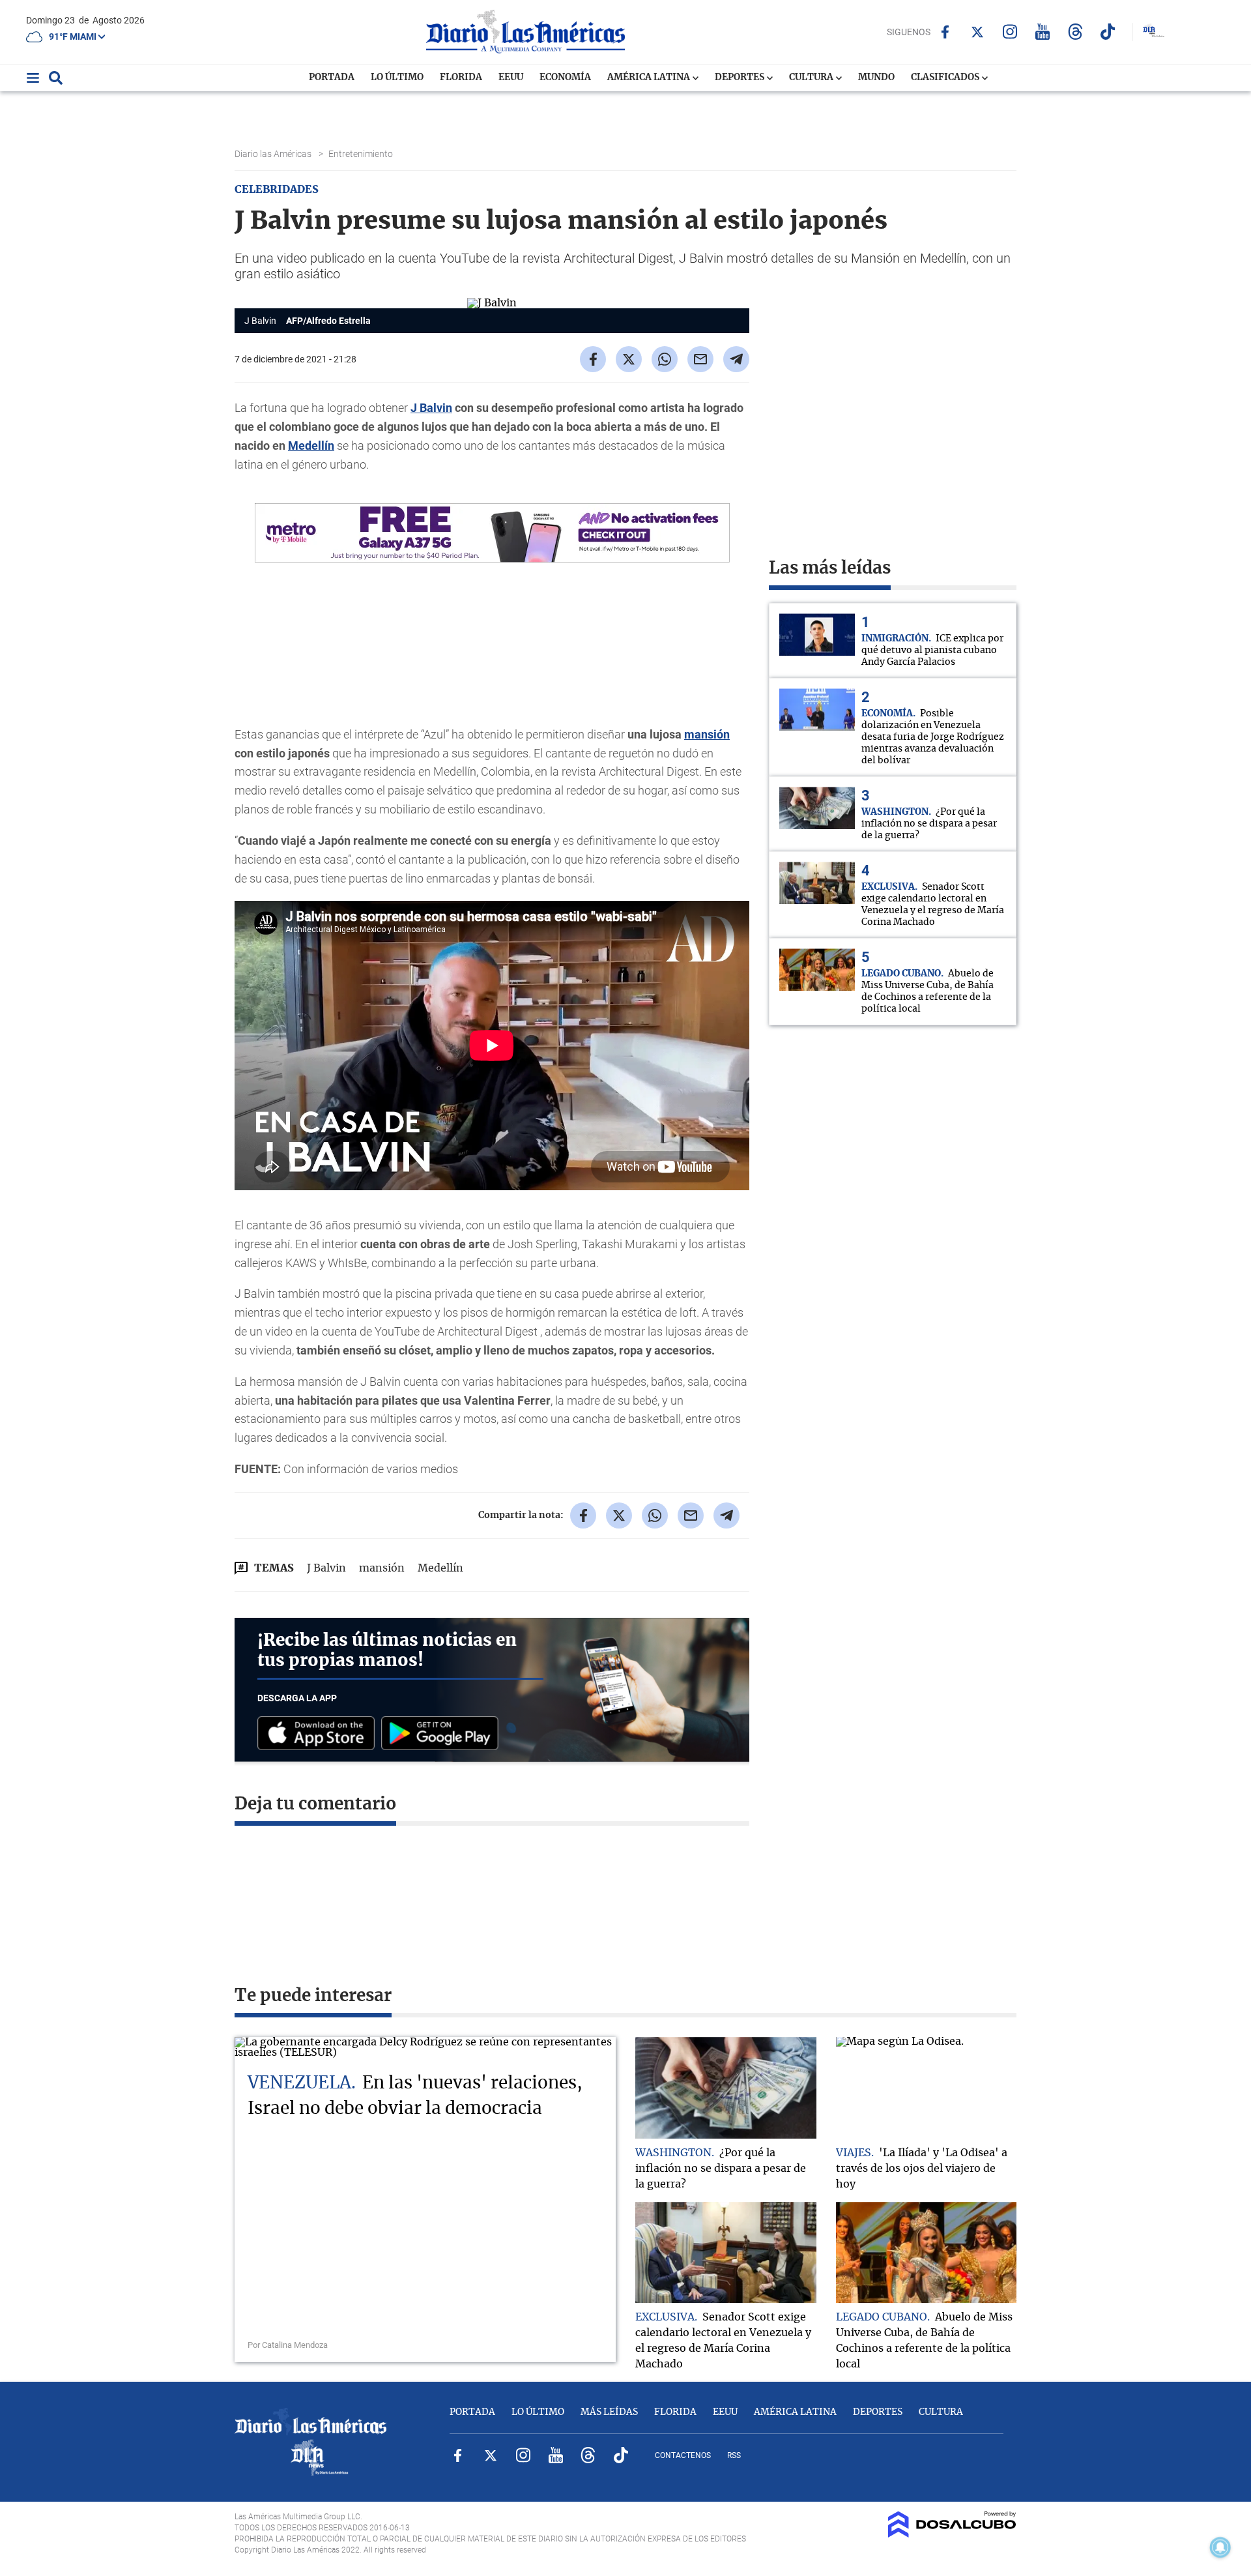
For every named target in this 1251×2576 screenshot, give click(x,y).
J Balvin (431, 408)
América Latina (650, 78)
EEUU (511, 78)
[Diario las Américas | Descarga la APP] (319, 1734)
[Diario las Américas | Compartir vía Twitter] (629, 359)
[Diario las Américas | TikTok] (1108, 32)
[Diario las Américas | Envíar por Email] (700, 359)
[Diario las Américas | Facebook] (945, 32)
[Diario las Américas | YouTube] (1043, 32)
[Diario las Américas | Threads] (1075, 32)
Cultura (812, 78)
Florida (461, 78)
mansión (707, 734)
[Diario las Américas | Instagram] (1010, 32)
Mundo (876, 78)
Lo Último (397, 78)
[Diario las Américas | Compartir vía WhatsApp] (665, 359)
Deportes (741, 78)
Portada (332, 78)
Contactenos (683, 2455)
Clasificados (946, 78)
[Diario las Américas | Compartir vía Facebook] (593, 359)
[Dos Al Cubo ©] (952, 2534)
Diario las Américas (274, 154)
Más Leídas (609, 2412)
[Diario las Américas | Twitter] (978, 32)
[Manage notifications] (1220, 2547)
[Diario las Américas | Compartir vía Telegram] (736, 359)
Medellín (311, 446)
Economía (565, 78)
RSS (734, 2455)
